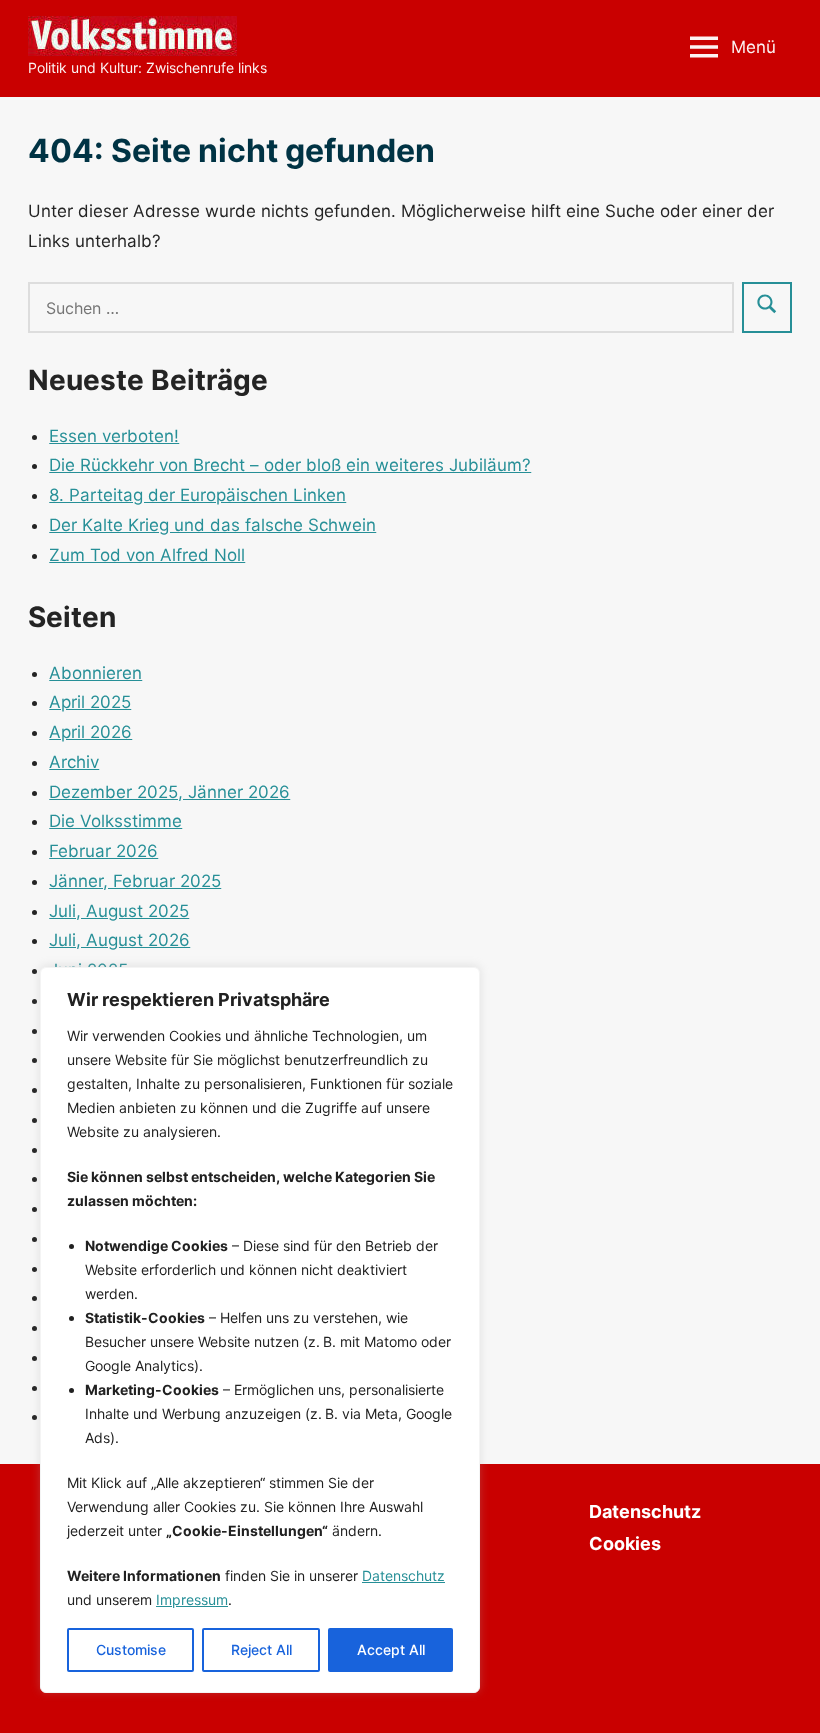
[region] (260, 1330)
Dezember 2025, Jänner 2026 (169, 792)
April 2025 (90, 702)
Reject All (261, 1649)
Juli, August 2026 (119, 940)
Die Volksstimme (115, 821)
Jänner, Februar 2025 (135, 881)
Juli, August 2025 (119, 911)
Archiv (74, 762)
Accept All (391, 1649)
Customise (131, 1649)
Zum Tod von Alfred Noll (147, 555)
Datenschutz (403, 1575)
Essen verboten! (114, 436)
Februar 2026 (103, 851)
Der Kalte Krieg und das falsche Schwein (212, 525)
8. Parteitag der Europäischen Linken (197, 495)
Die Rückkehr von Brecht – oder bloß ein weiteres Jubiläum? (290, 465)
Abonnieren (95, 673)
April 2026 (90, 732)
